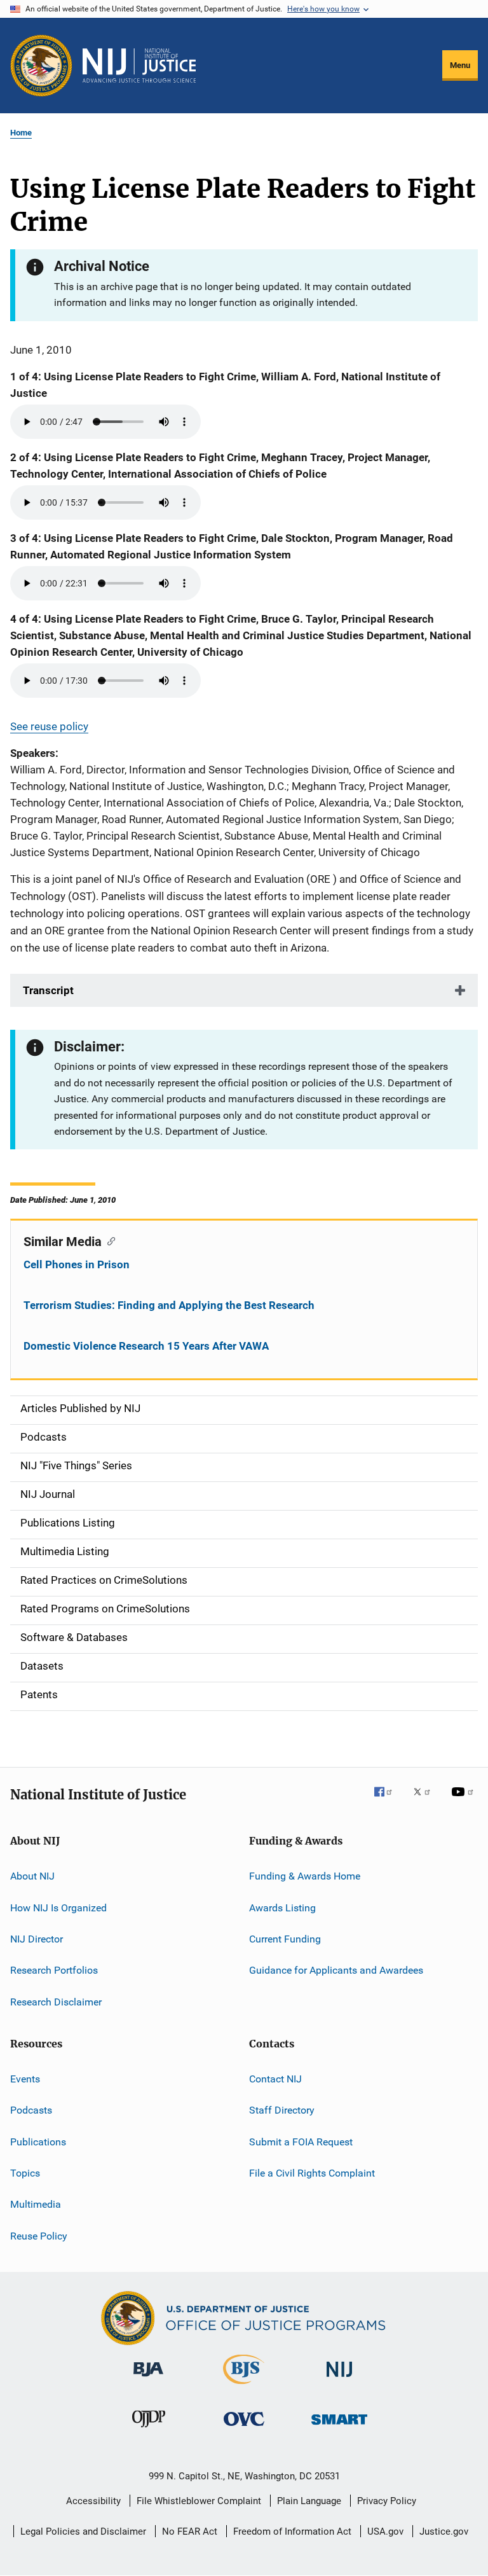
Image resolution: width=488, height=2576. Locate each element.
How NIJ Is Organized (58, 1907)
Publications (38, 2142)
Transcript (48, 990)
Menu (460, 65)
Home (21, 133)
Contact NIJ (275, 2079)
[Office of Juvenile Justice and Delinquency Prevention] (149, 2430)
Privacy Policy (387, 2501)
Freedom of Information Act (292, 2531)
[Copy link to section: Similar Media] (108, 1240)
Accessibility (93, 2501)
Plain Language (309, 2501)
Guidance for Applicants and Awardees (336, 1970)
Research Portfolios (54, 1970)
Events (25, 2079)
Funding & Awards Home (305, 1876)
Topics (25, 2173)
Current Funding (285, 1939)
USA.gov (385, 2531)
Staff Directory (282, 2110)
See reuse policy (49, 726)
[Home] (139, 66)
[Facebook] (388, 1801)
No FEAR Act (190, 2531)
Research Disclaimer (56, 2001)
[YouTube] (464, 1801)
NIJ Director (37, 1939)
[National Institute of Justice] (339, 2379)
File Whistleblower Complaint (199, 2501)
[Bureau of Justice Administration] (148, 2379)
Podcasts (31, 2110)
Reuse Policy (39, 2236)
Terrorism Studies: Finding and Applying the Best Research (169, 1305)
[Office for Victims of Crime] (244, 2428)
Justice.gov (444, 2531)
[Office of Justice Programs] (41, 66)
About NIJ (32, 1876)
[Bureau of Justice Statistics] (244, 2386)
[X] (426, 1801)
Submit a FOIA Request (301, 2142)
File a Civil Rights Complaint (312, 2173)
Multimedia (36, 2204)
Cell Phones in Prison (77, 1264)
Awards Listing (282, 1907)
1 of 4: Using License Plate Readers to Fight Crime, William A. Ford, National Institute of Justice (225, 385)
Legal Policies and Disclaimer (83, 2531)
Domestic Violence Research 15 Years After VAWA (146, 1346)
